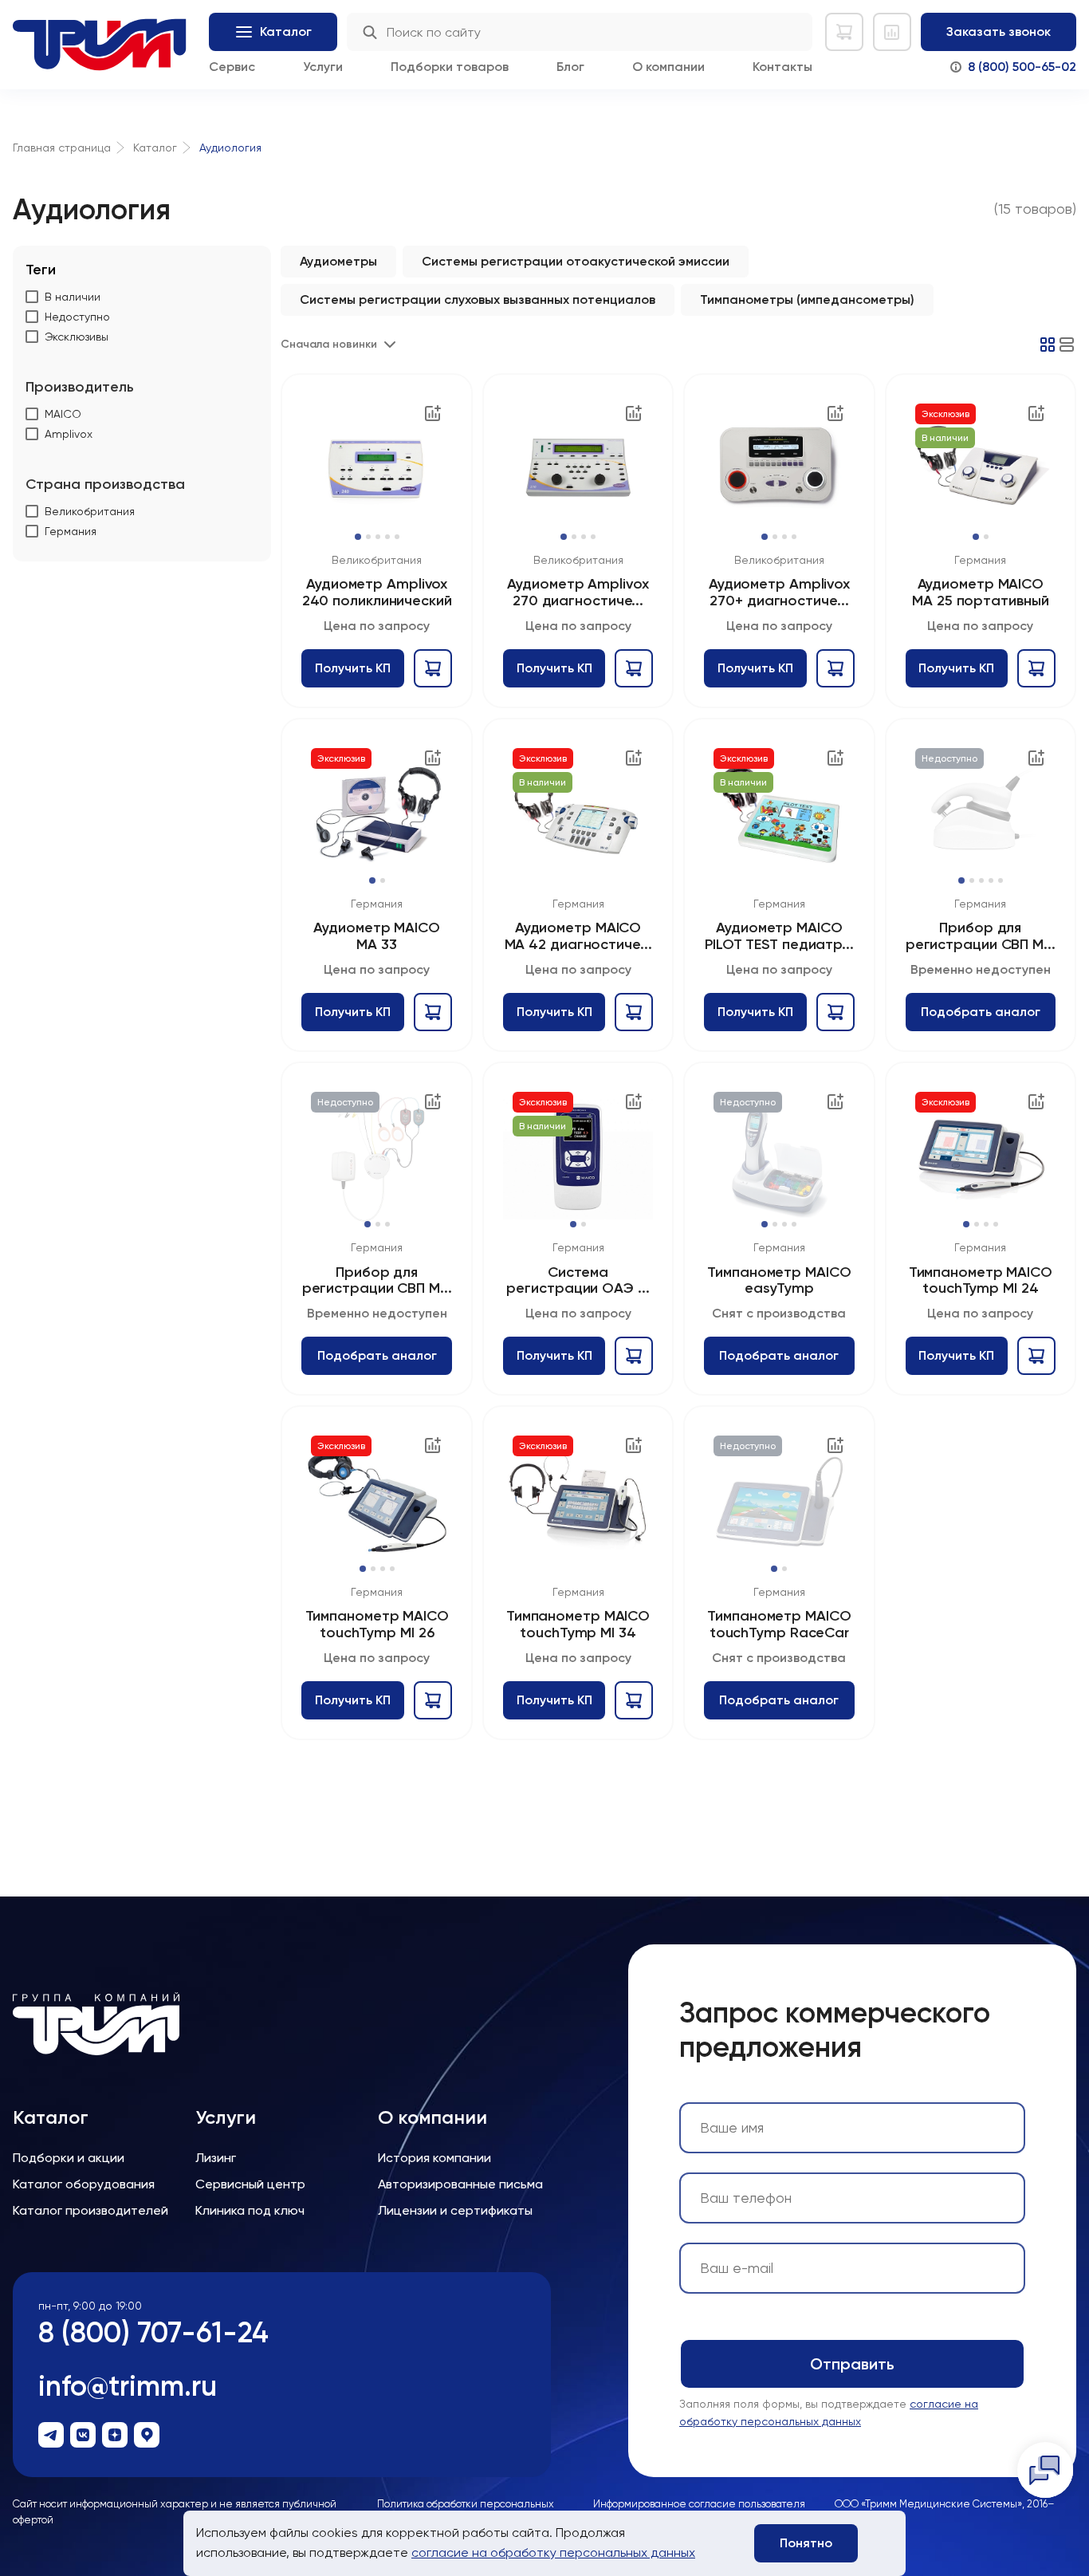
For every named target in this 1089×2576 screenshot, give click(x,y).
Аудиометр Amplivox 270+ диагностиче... (779, 592)
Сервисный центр (250, 2184)
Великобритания (377, 560)
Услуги (323, 67)
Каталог (51, 2117)
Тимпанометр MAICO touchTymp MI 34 (578, 1624)
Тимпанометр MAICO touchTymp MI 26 (377, 1624)
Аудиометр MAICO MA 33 (377, 936)
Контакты (782, 67)
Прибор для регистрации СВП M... (981, 936)
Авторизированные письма (460, 2184)
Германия (980, 560)
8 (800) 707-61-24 (153, 2332)
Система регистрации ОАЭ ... (578, 1280)
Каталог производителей (90, 2210)
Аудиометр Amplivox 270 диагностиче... (578, 592)
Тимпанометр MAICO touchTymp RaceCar (779, 1624)
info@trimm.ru (128, 2386)
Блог (570, 67)
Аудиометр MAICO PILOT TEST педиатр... (779, 936)
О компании (668, 67)
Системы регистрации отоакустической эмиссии (576, 261)
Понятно (806, 2543)
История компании (434, 2158)
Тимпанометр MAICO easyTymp (779, 1280)
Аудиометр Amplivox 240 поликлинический (377, 592)
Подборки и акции (69, 2158)
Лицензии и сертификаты (455, 2210)
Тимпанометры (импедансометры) (807, 299)
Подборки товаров (450, 67)
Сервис (232, 67)
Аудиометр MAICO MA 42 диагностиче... (578, 936)
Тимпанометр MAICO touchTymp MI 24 (981, 1280)
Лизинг (216, 2158)
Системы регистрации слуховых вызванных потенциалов (478, 299)
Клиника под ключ (250, 2210)
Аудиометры (338, 261)
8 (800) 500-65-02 (1022, 67)
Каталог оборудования (84, 2184)
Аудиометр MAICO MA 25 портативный (980, 592)
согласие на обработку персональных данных (553, 2552)
